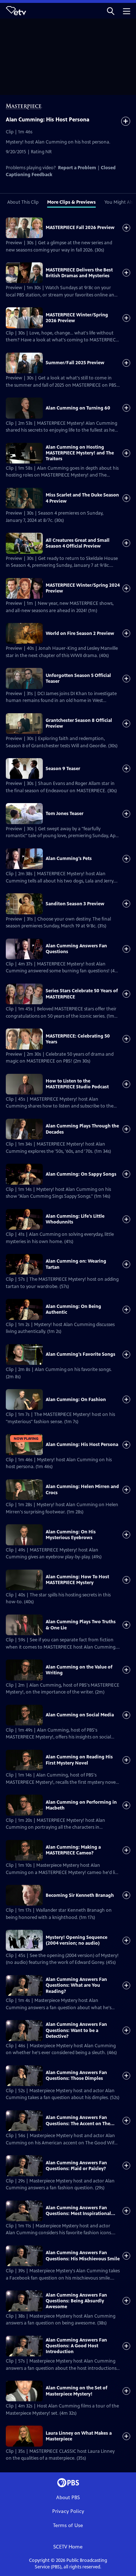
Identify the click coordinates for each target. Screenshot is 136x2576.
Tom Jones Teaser (65, 814)
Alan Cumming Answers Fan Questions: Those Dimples (76, 2076)
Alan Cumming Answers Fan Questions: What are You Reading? (76, 1985)
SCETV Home (68, 2547)
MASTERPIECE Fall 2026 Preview (80, 228)
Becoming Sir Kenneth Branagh (80, 1895)
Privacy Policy (68, 2511)
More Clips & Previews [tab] (71, 202)
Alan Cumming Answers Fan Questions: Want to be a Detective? (76, 2030)
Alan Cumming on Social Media (80, 1715)
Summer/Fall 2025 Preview (75, 363)
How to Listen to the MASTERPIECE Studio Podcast (77, 1084)
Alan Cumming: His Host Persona (82, 1445)
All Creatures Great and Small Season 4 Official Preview (78, 543)
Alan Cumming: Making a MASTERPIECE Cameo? (73, 1850)
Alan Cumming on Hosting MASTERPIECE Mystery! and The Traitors (80, 453)
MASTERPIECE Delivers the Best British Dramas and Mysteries (79, 273)
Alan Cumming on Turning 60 (78, 408)
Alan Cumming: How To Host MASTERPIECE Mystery (77, 1580)
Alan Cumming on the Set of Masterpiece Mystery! (77, 2391)
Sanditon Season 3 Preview (75, 904)
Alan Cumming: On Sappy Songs (81, 1174)
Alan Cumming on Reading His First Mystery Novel (79, 1760)
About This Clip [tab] (23, 202)
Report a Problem (77, 168)
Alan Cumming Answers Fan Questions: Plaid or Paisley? (76, 2166)
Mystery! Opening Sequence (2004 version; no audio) (77, 1940)
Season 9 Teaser (63, 769)
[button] (111, 11)
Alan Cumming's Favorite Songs (81, 1354)
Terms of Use (68, 2525)
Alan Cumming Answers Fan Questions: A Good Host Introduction (76, 2346)
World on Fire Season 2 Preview (80, 633)
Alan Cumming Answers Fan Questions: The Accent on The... (80, 2120)
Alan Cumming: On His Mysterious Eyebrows (71, 1535)
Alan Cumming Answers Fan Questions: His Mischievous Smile (83, 2256)
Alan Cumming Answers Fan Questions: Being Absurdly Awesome (76, 2301)
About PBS (68, 2498)
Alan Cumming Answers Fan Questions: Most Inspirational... (81, 2211)
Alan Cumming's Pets (69, 859)
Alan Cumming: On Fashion (76, 1400)
